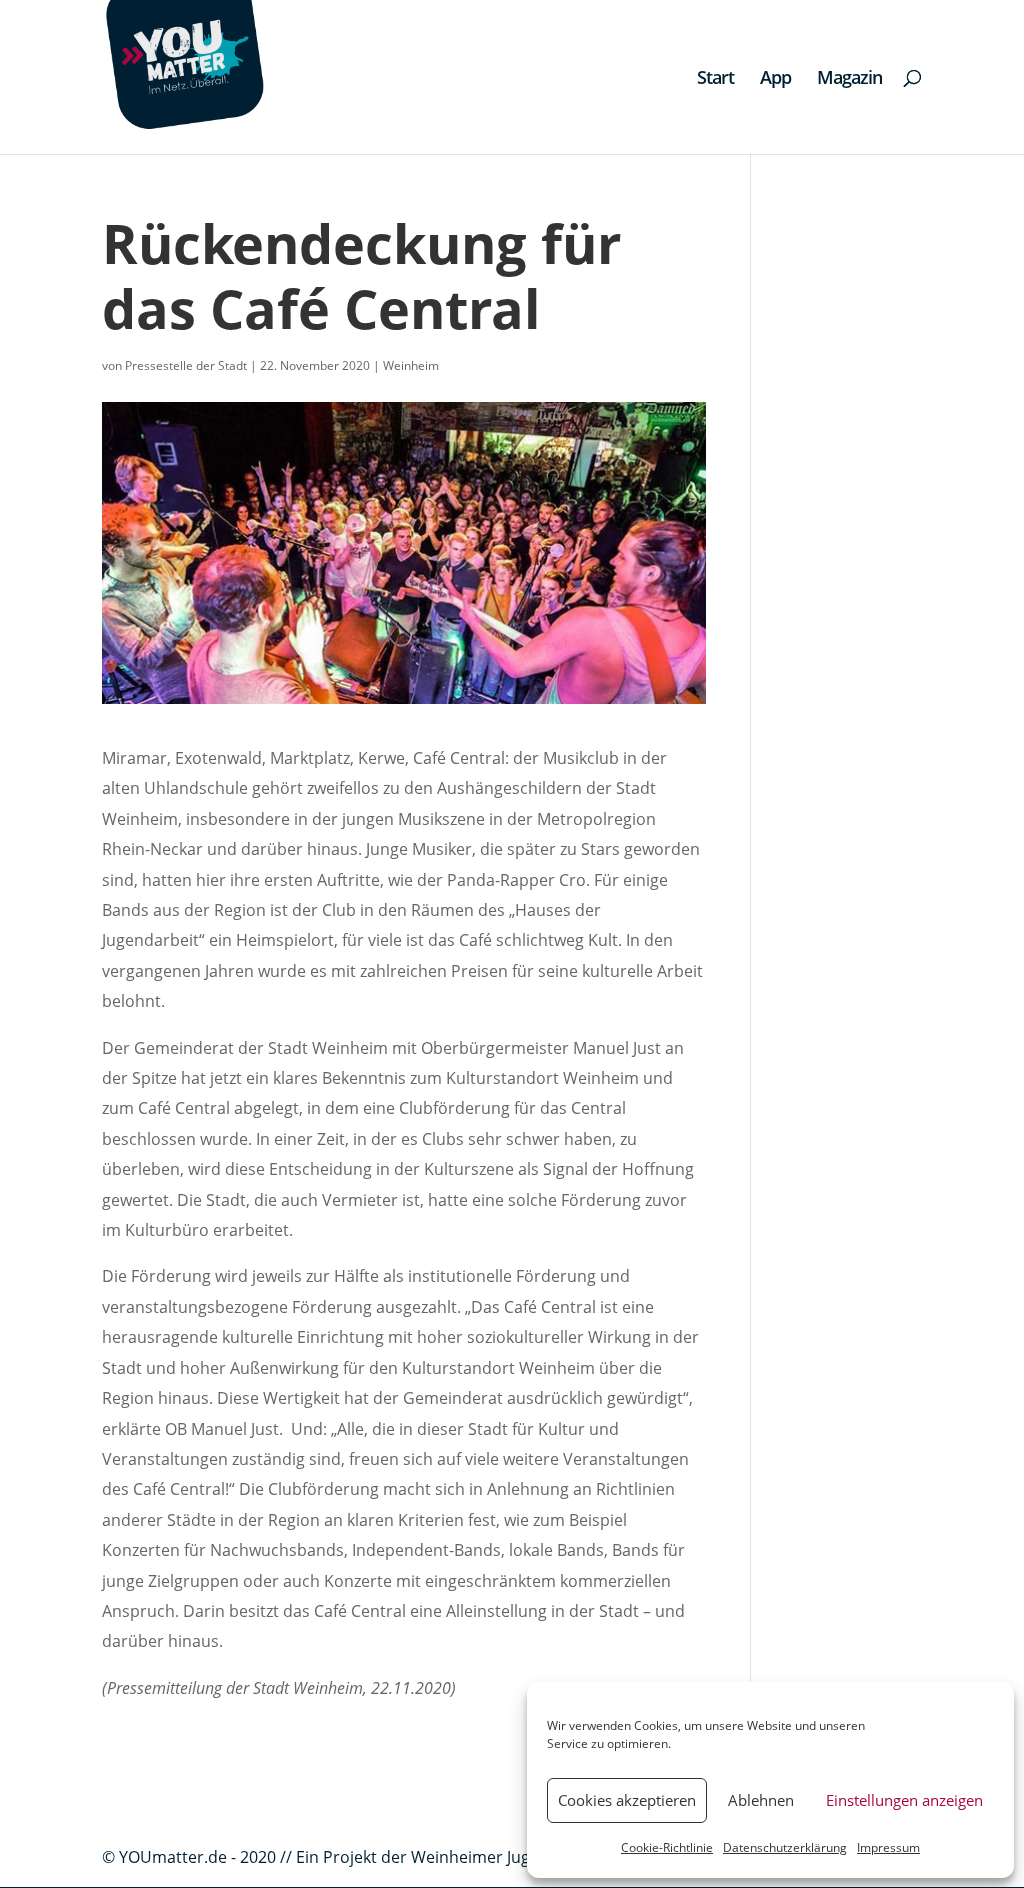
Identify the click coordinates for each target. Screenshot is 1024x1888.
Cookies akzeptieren (627, 1800)
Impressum (888, 1847)
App (775, 79)
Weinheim (411, 365)
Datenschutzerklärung (785, 1847)
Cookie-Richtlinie (667, 1847)
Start (715, 79)
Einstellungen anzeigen (904, 1800)
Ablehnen (761, 1800)
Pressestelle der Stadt (186, 365)
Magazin (849, 79)
